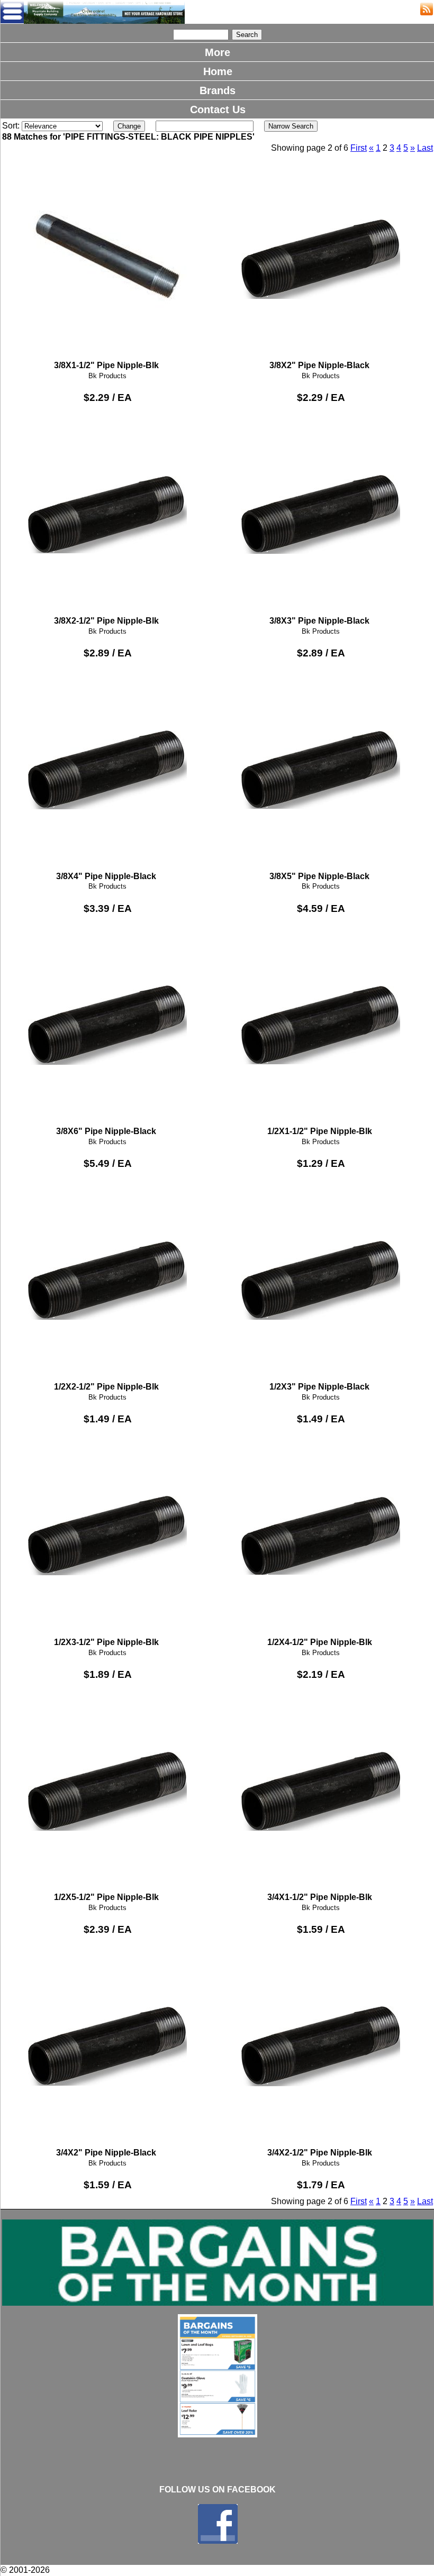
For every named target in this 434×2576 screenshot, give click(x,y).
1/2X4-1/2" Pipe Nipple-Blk (320, 1642)
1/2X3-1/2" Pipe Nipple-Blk (106, 1642)
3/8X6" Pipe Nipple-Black (106, 1131)
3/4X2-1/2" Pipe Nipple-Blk (320, 2153)
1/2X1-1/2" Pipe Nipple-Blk (320, 1131)
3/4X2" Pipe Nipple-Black (106, 2153)
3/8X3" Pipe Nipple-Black (319, 621)
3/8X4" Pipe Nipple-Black (106, 876)
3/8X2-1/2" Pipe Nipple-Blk (106, 621)
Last (425, 148)
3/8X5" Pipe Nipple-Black (319, 876)
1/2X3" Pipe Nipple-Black (319, 1387)
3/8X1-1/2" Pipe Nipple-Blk (106, 365)
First (359, 148)
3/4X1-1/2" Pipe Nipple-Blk (320, 1897)
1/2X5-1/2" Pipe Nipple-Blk (106, 1897)
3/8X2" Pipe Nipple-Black (319, 365)
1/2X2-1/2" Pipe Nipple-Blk (106, 1387)
